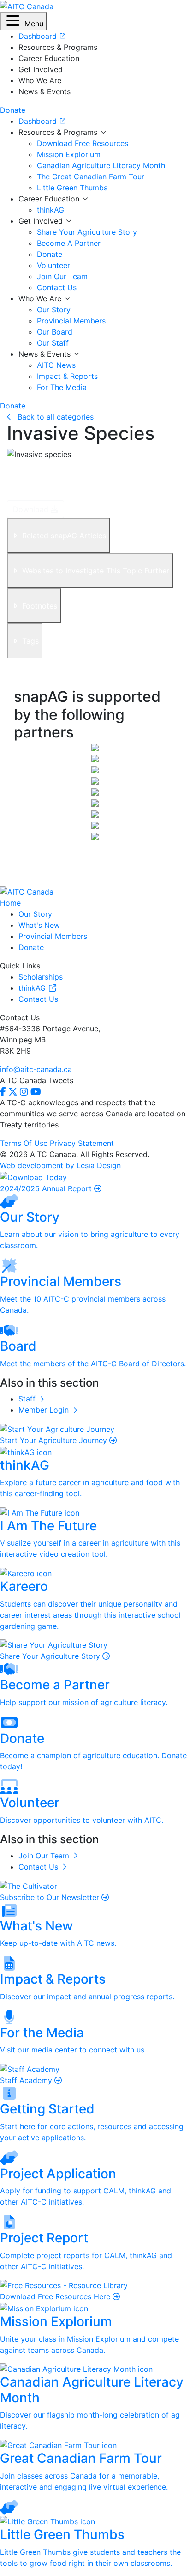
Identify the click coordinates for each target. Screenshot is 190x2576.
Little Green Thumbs (72, 188)
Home (10, 903)
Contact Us (57, 287)
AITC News (56, 365)
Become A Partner (69, 243)
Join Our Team (62, 276)
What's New (39, 925)
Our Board (55, 332)
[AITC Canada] (27, 6)
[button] (24, 21)
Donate (50, 254)
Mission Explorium (69, 154)
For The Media (62, 387)
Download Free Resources (83, 143)
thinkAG (50, 210)
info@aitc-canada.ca (36, 1069)
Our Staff (53, 343)
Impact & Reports (67, 376)
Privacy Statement (82, 1143)
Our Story (54, 310)
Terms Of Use (24, 1143)
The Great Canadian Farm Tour (91, 177)
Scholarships (41, 977)
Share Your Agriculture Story (87, 232)
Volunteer (53, 265)
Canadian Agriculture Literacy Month (101, 165)
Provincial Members (71, 321)
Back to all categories (54, 417)
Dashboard (39, 121)
